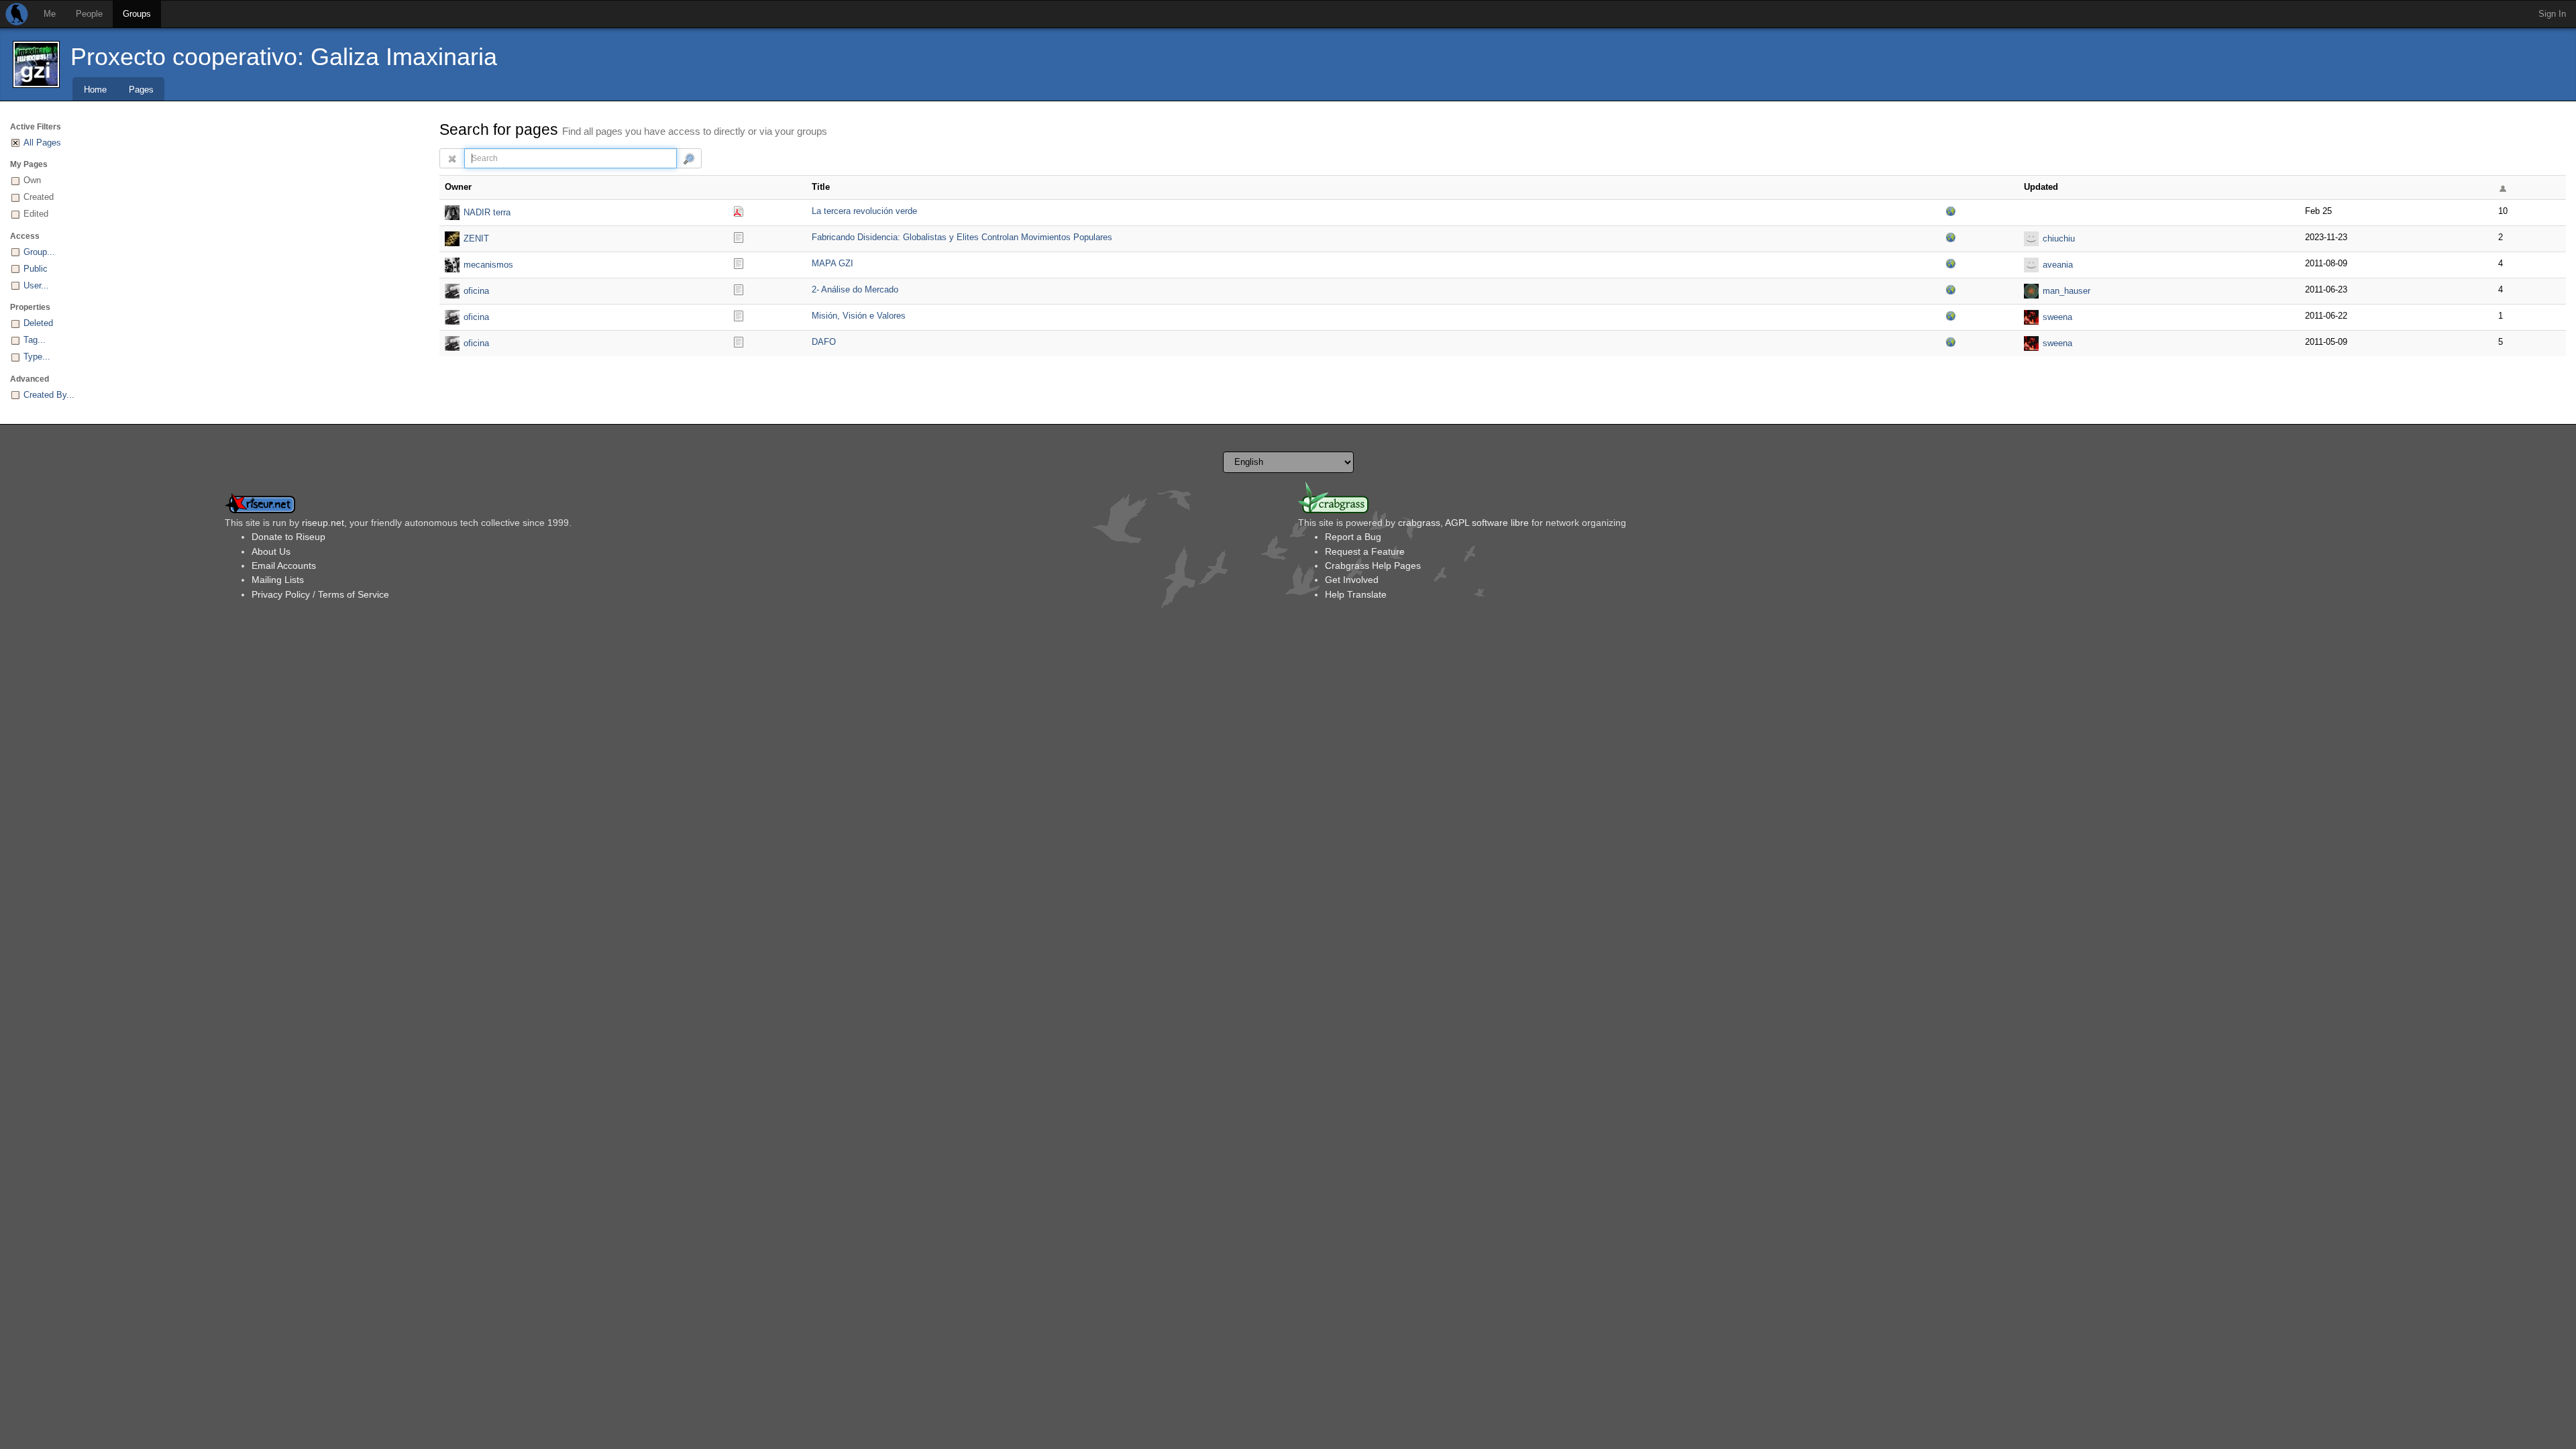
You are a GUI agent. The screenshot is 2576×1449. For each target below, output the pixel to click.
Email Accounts (284, 566)
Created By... (49, 395)
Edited (36, 214)
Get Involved (1352, 580)
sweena (2057, 317)
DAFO (824, 342)
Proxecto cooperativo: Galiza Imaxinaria (284, 57)
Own (32, 180)
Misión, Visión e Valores (859, 316)
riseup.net (323, 523)
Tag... (35, 340)
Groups (137, 14)
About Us (271, 551)
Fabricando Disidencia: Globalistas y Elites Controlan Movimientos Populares (962, 237)
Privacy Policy (281, 594)
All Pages (42, 143)
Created (39, 197)
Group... (39, 252)
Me (50, 14)
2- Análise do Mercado (855, 289)
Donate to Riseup (288, 537)
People (89, 14)
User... (36, 285)
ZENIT (476, 238)
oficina (476, 291)
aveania (2058, 265)
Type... (37, 357)
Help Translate (1356, 594)
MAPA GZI (833, 263)
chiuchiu (2059, 238)
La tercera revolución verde (864, 211)
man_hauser (2067, 291)
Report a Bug (1353, 537)
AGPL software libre (1487, 523)
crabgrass (1419, 523)
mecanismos (488, 265)
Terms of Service (354, 594)
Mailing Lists (278, 580)
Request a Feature (1365, 551)
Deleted (38, 323)
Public (36, 269)
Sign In (2552, 14)
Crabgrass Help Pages (1373, 566)
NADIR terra (487, 212)
